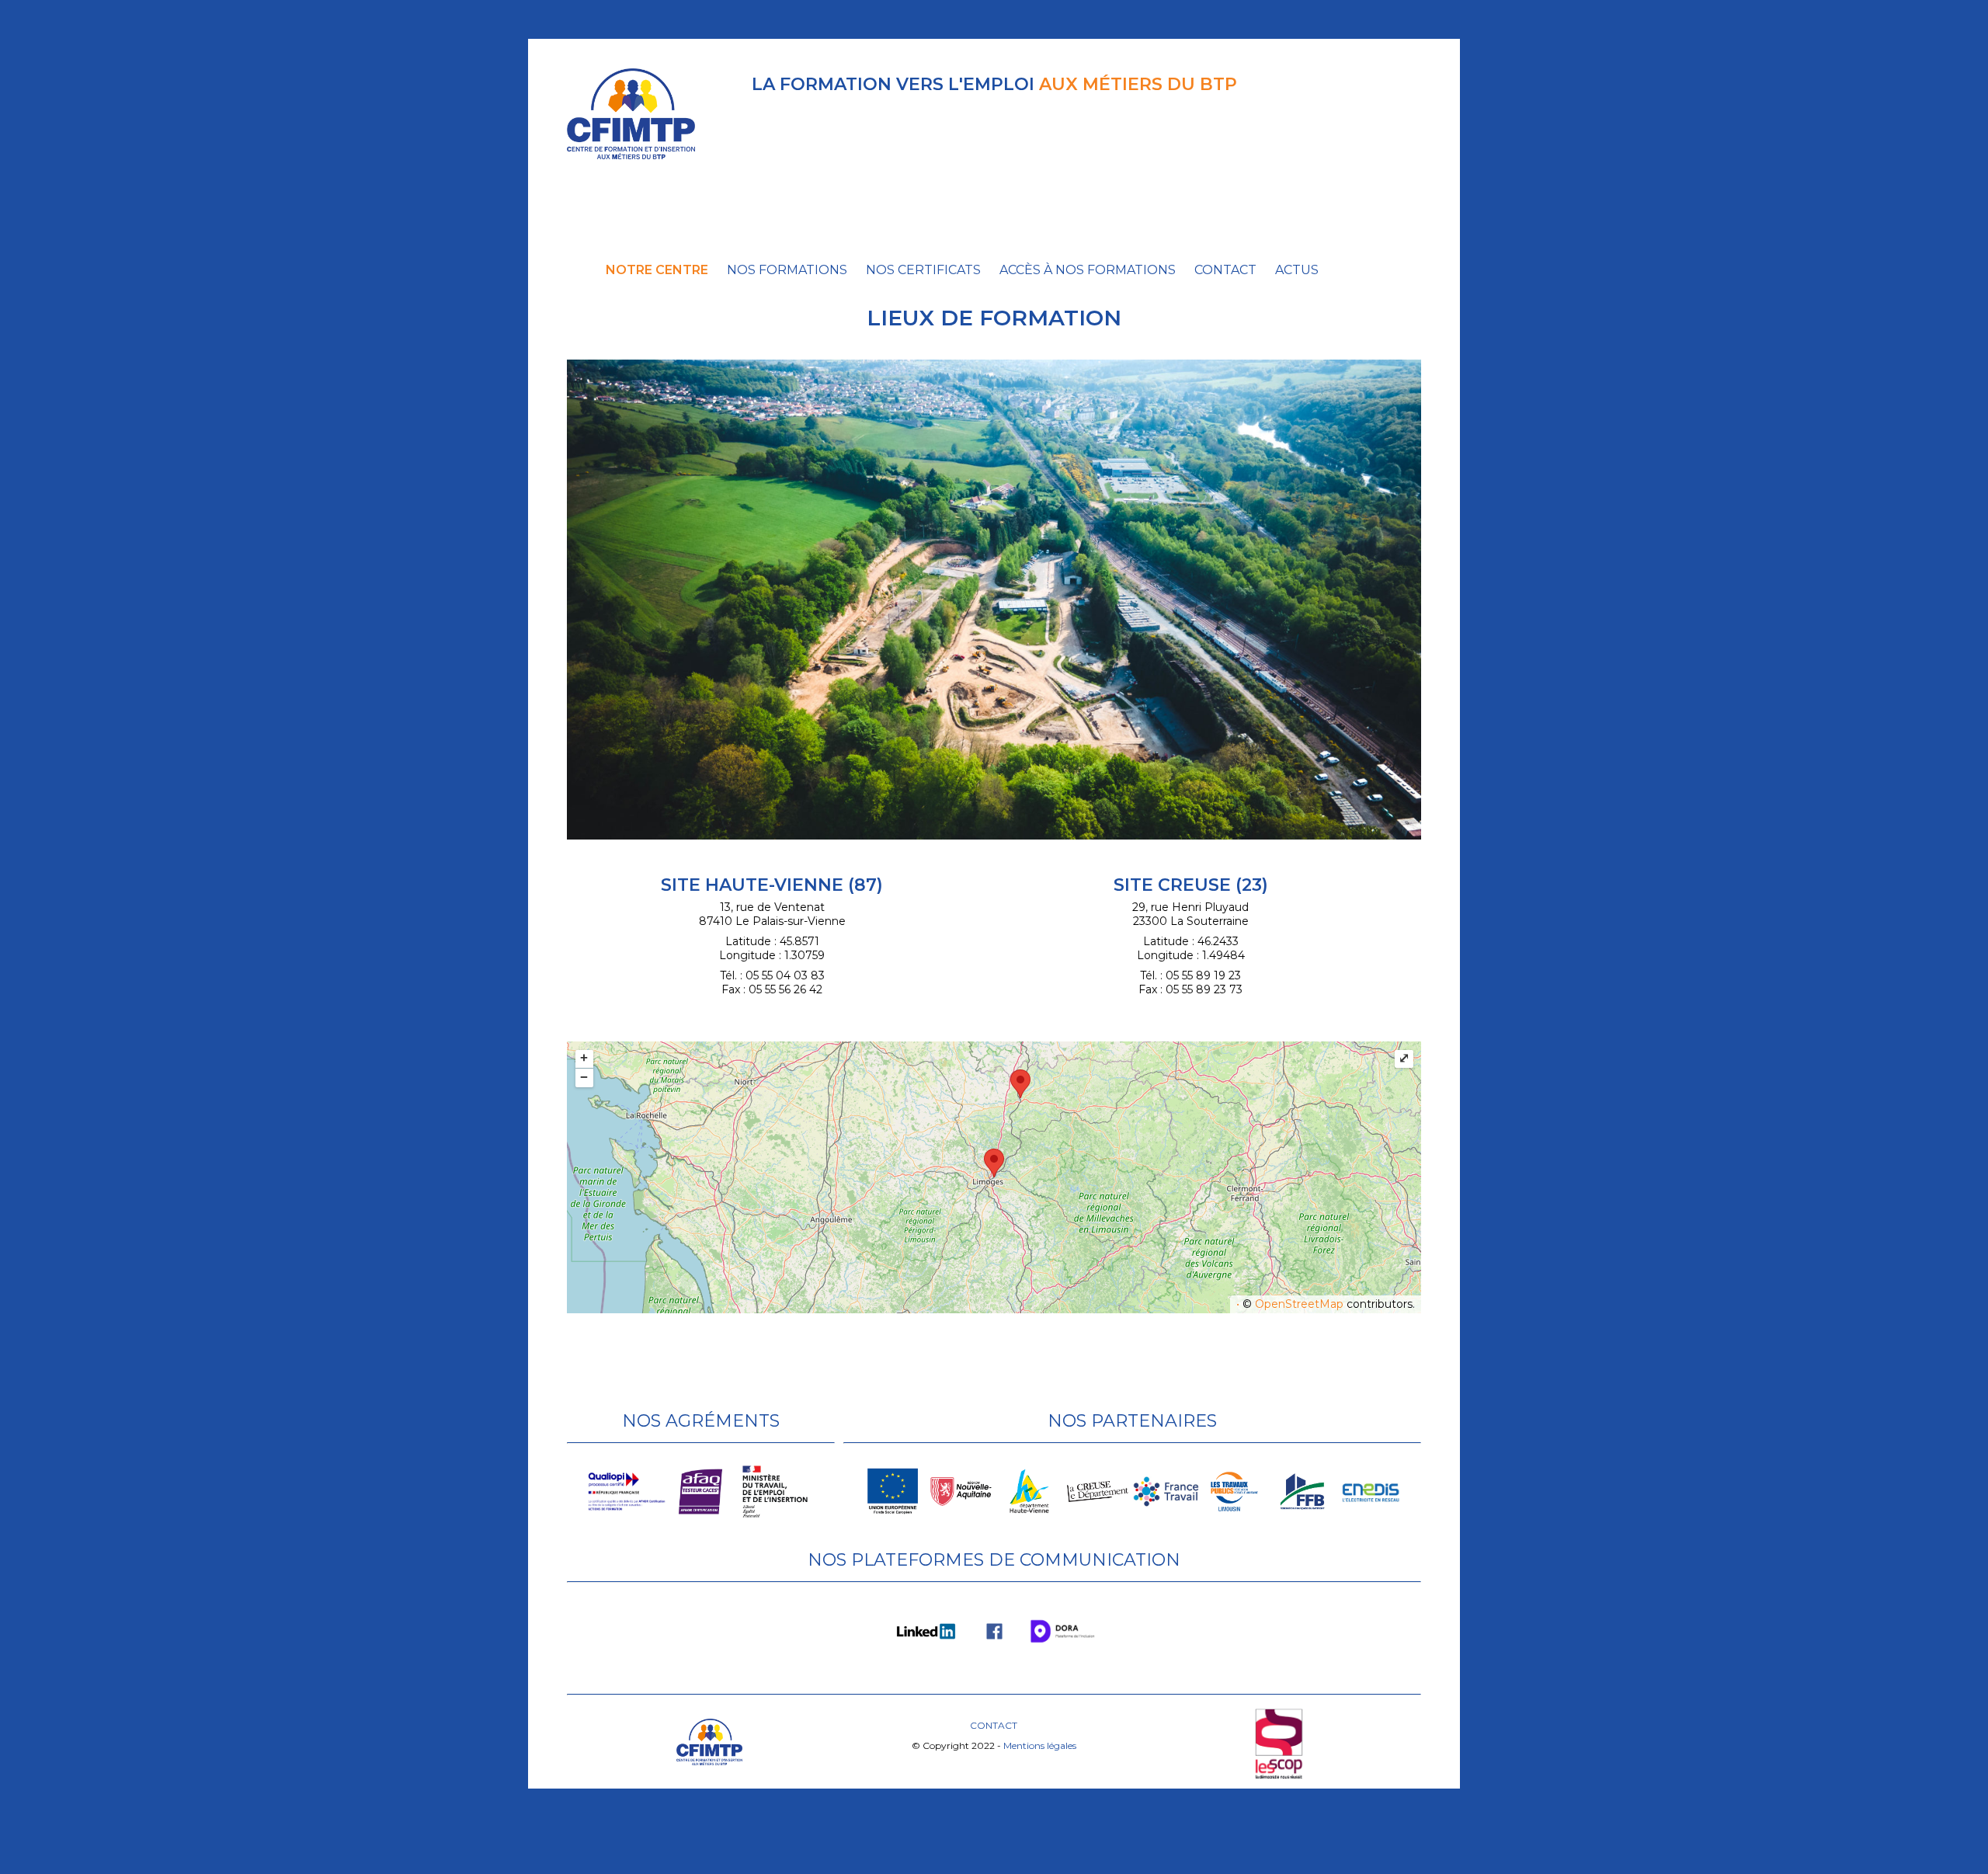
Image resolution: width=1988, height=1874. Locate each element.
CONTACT (994, 1725)
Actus (1297, 270)
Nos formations (787, 270)
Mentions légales (1040, 1745)
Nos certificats (923, 270)
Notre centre (657, 270)
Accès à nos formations (1088, 270)
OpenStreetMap (1299, 1304)
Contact (1225, 270)
